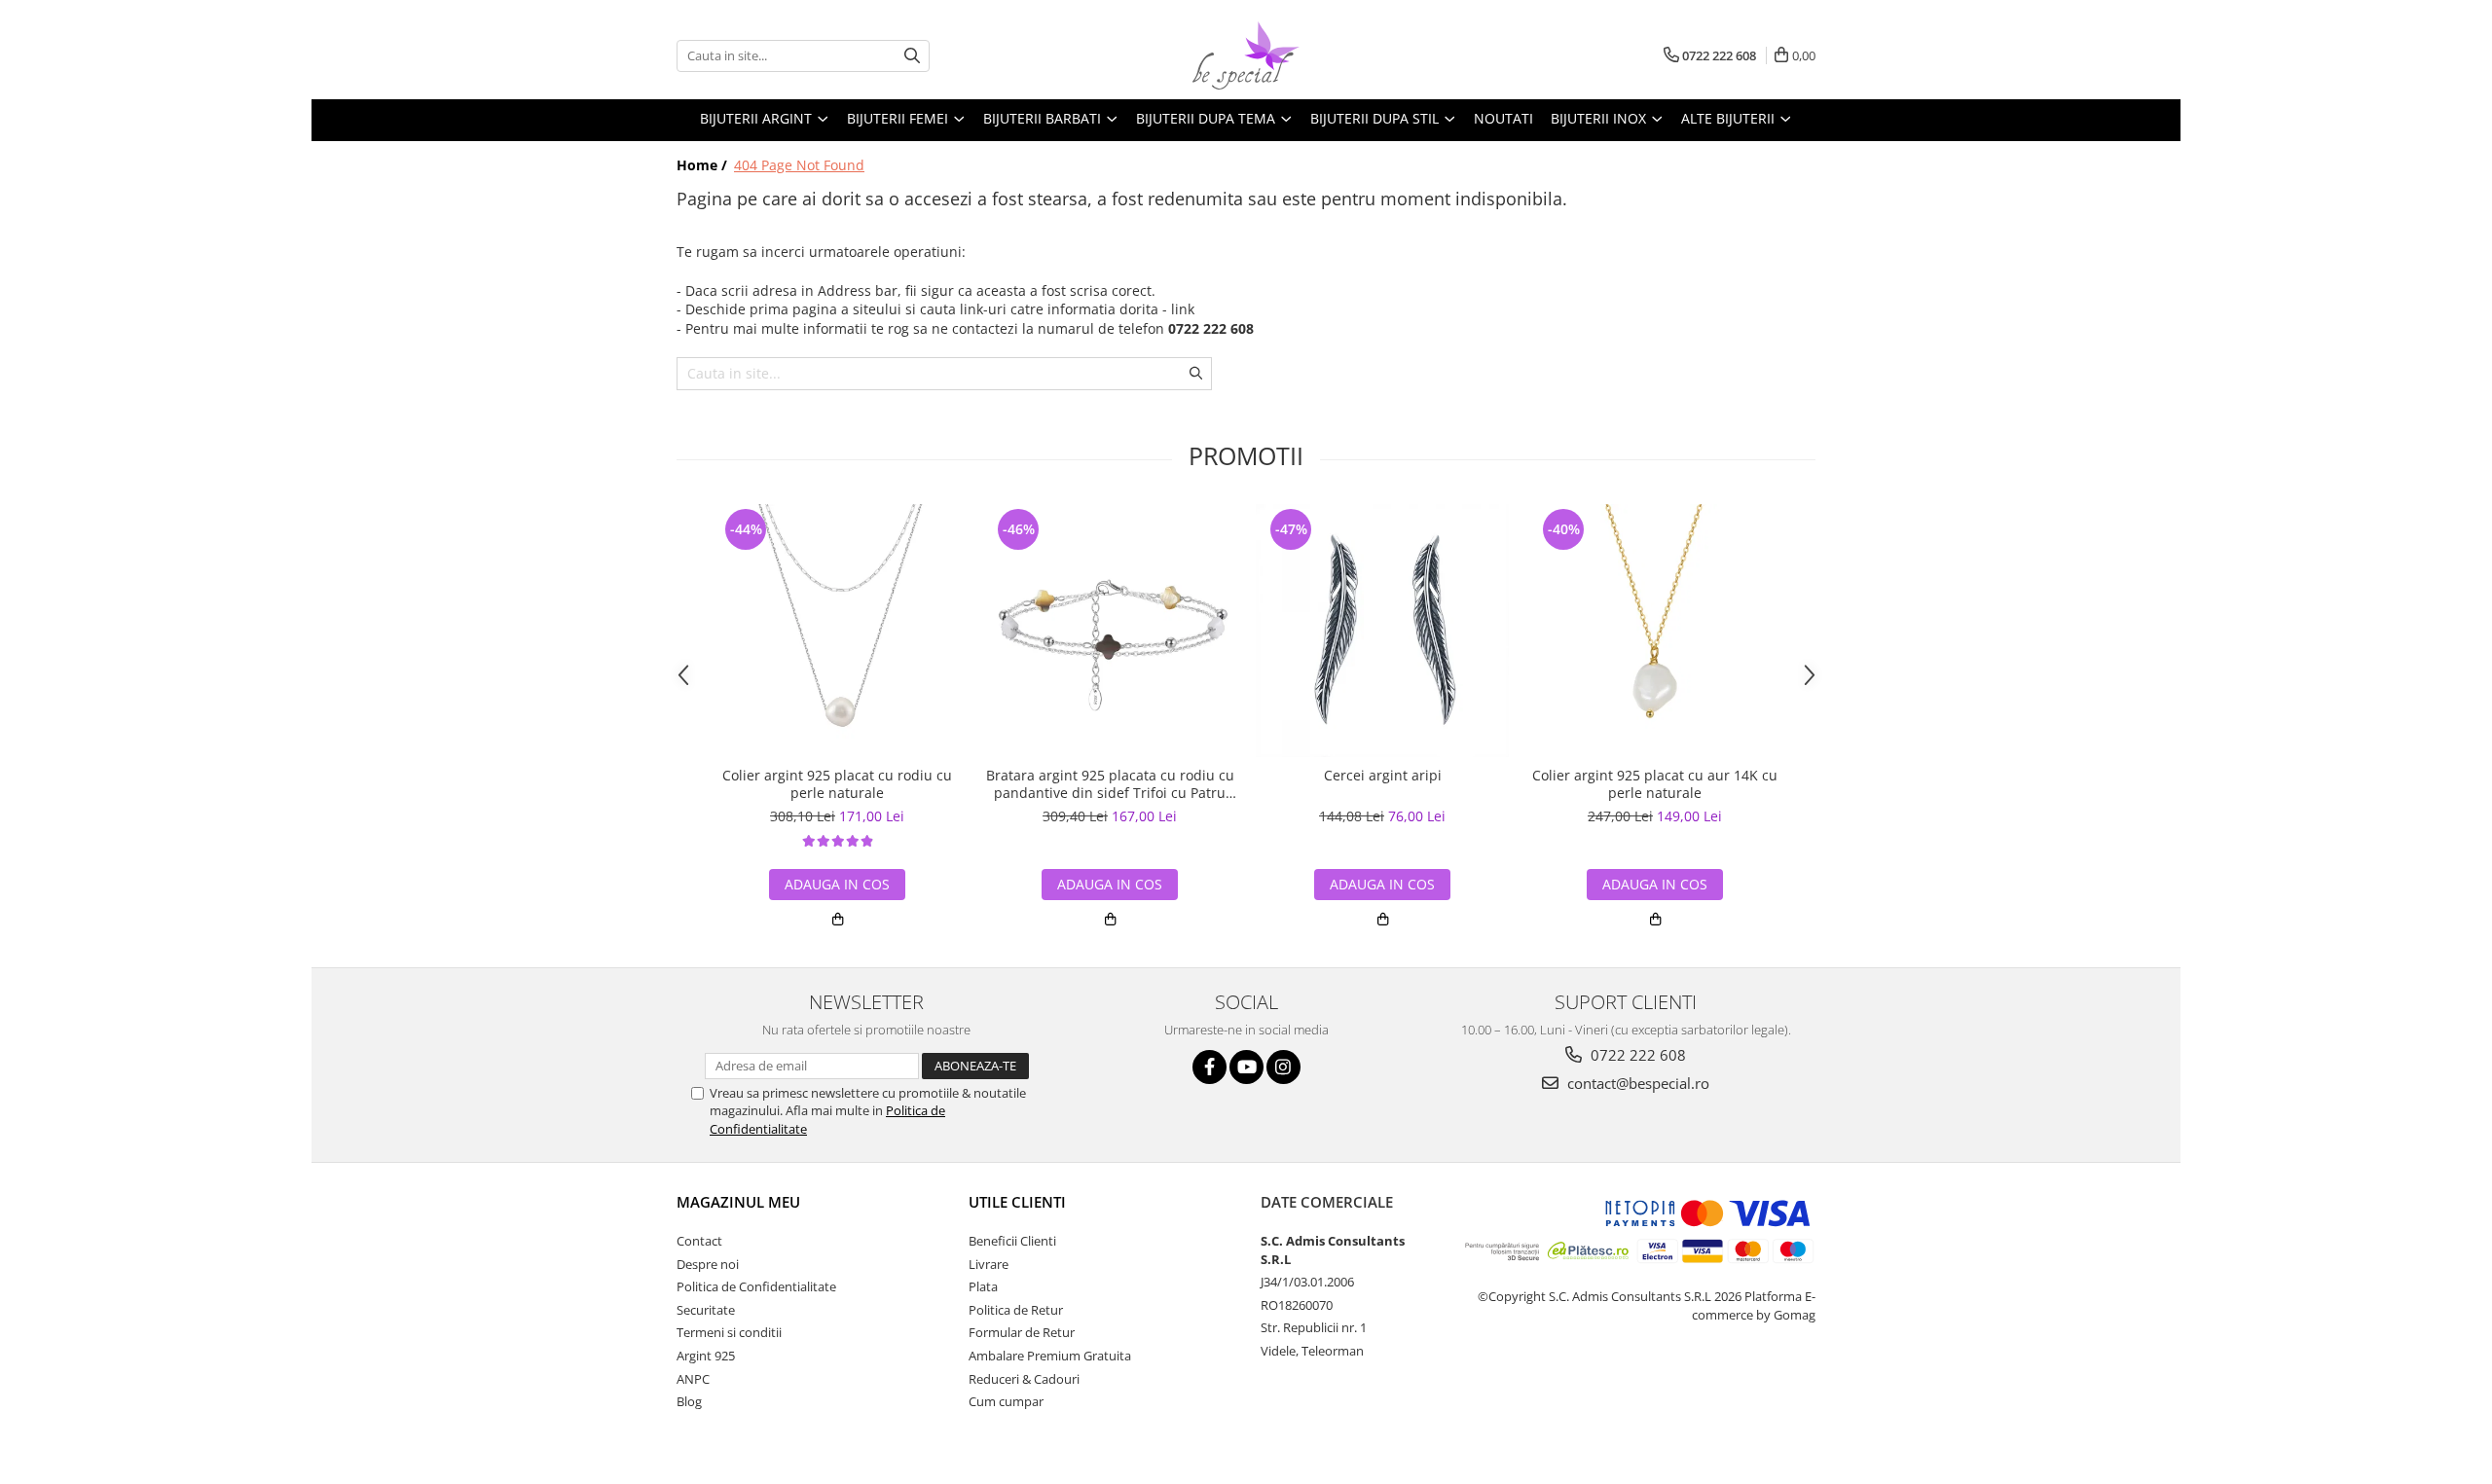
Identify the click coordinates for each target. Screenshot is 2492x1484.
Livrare (989, 1264)
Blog (689, 1401)
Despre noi (708, 1264)
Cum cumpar (1006, 1401)
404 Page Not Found (799, 165)
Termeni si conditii (729, 1332)
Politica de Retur (1016, 1310)
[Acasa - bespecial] (1246, 55)
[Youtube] (1246, 1067)
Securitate (706, 1310)
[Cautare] (912, 56)
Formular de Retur (1022, 1332)
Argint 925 (706, 1356)
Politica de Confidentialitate (756, 1286)
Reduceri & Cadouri (1024, 1379)
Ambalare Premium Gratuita (1050, 1356)
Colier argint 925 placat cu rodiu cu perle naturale (837, 784)
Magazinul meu (738, 1202)
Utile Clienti (1017, 1202)
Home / (704, 165)
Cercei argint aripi (1383, 776)
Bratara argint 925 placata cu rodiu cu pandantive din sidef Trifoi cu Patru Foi (1110, 784)
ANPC (693, 1379)
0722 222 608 (1636, 1055)
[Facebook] (1209, 1067)
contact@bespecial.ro (1636, 1083)
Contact (699, 1241)
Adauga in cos (837, 884)
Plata (983, 1286)
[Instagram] (1283, 1067)
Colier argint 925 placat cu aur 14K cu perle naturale (1655, 784)
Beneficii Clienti (1012, 1241)
